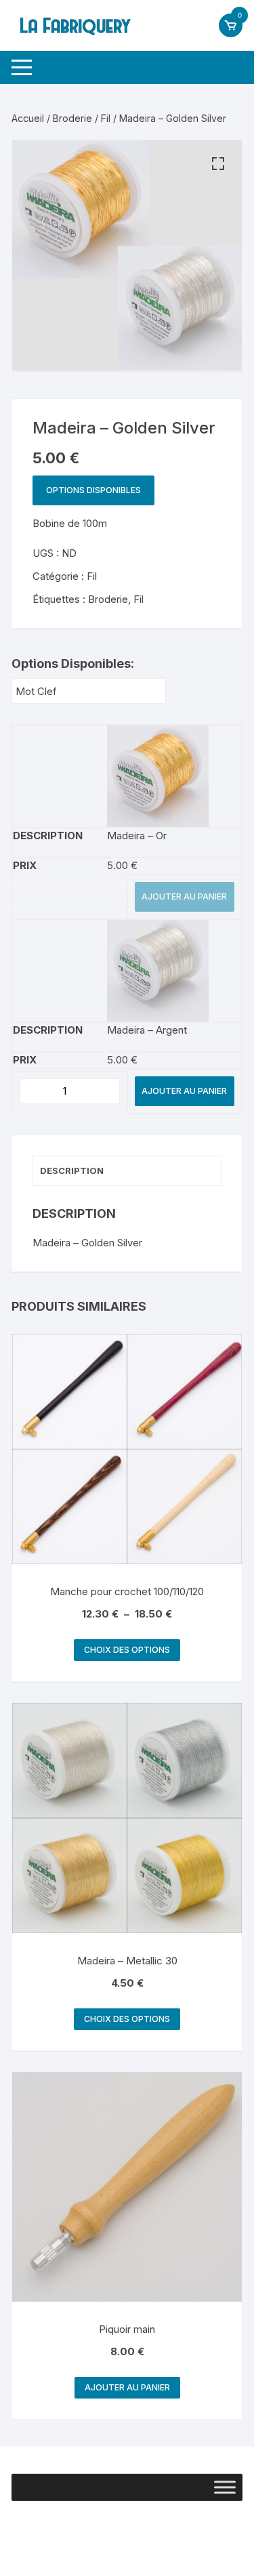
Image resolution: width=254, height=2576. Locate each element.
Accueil (28, 118)
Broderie (72, 118)
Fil (106, 118)
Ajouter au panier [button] (127, 2387)
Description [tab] (72, 1170)
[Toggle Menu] (225, 2487)
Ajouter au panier (184, 896)
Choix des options (127, 1650)
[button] (218, 164)
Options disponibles (93, 490)
